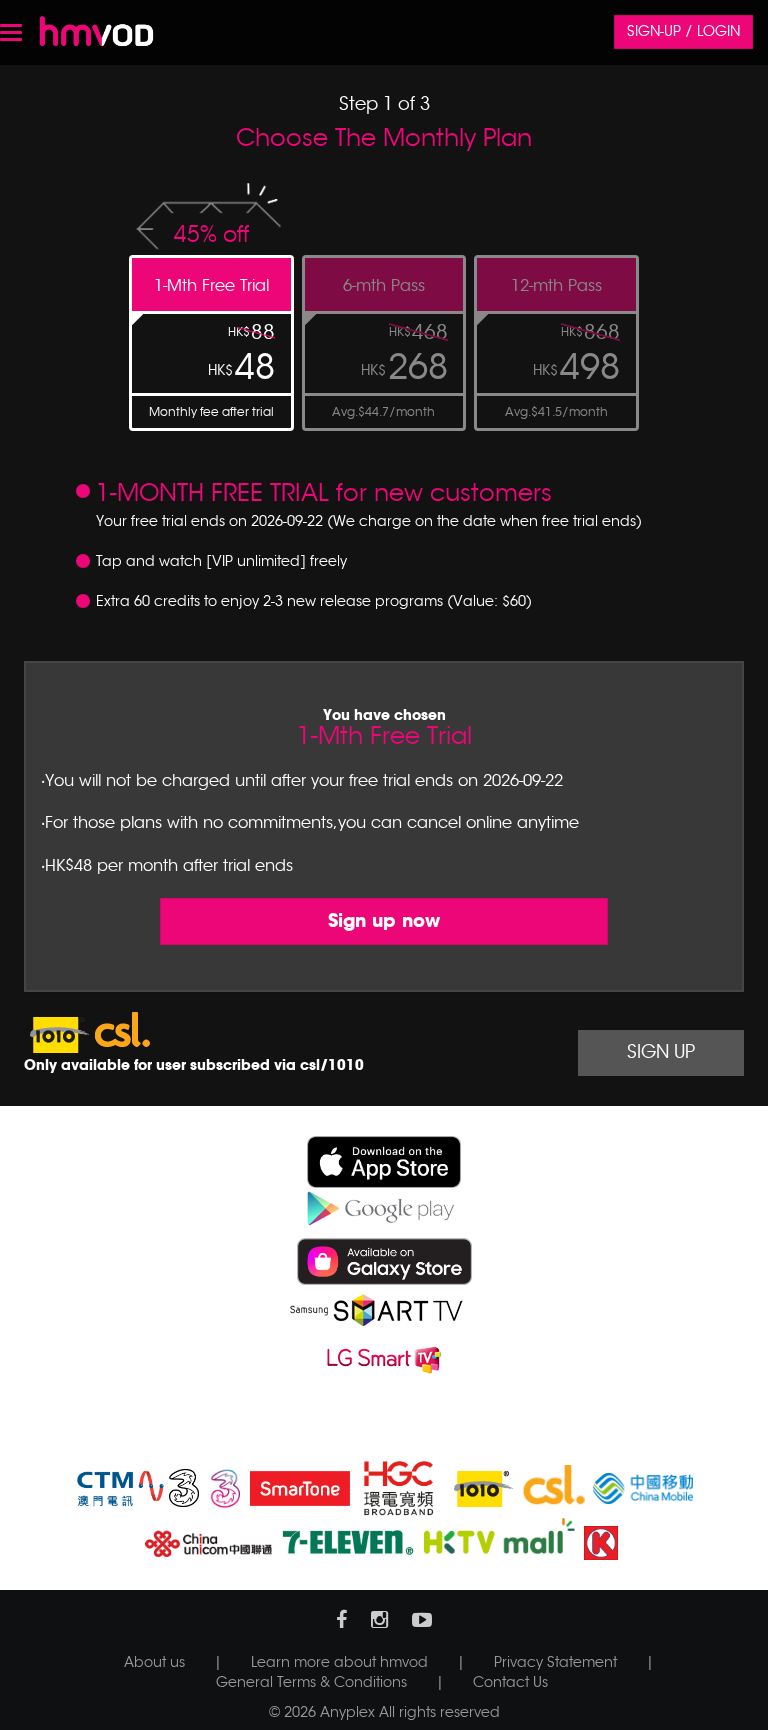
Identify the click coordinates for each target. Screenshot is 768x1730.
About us (154, 1662)
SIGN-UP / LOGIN (683, 31)
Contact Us (510, 1682)
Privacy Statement (555, 1662)
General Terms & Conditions (311, 1682)
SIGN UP (661, 1052)
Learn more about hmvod (339, 1662)
